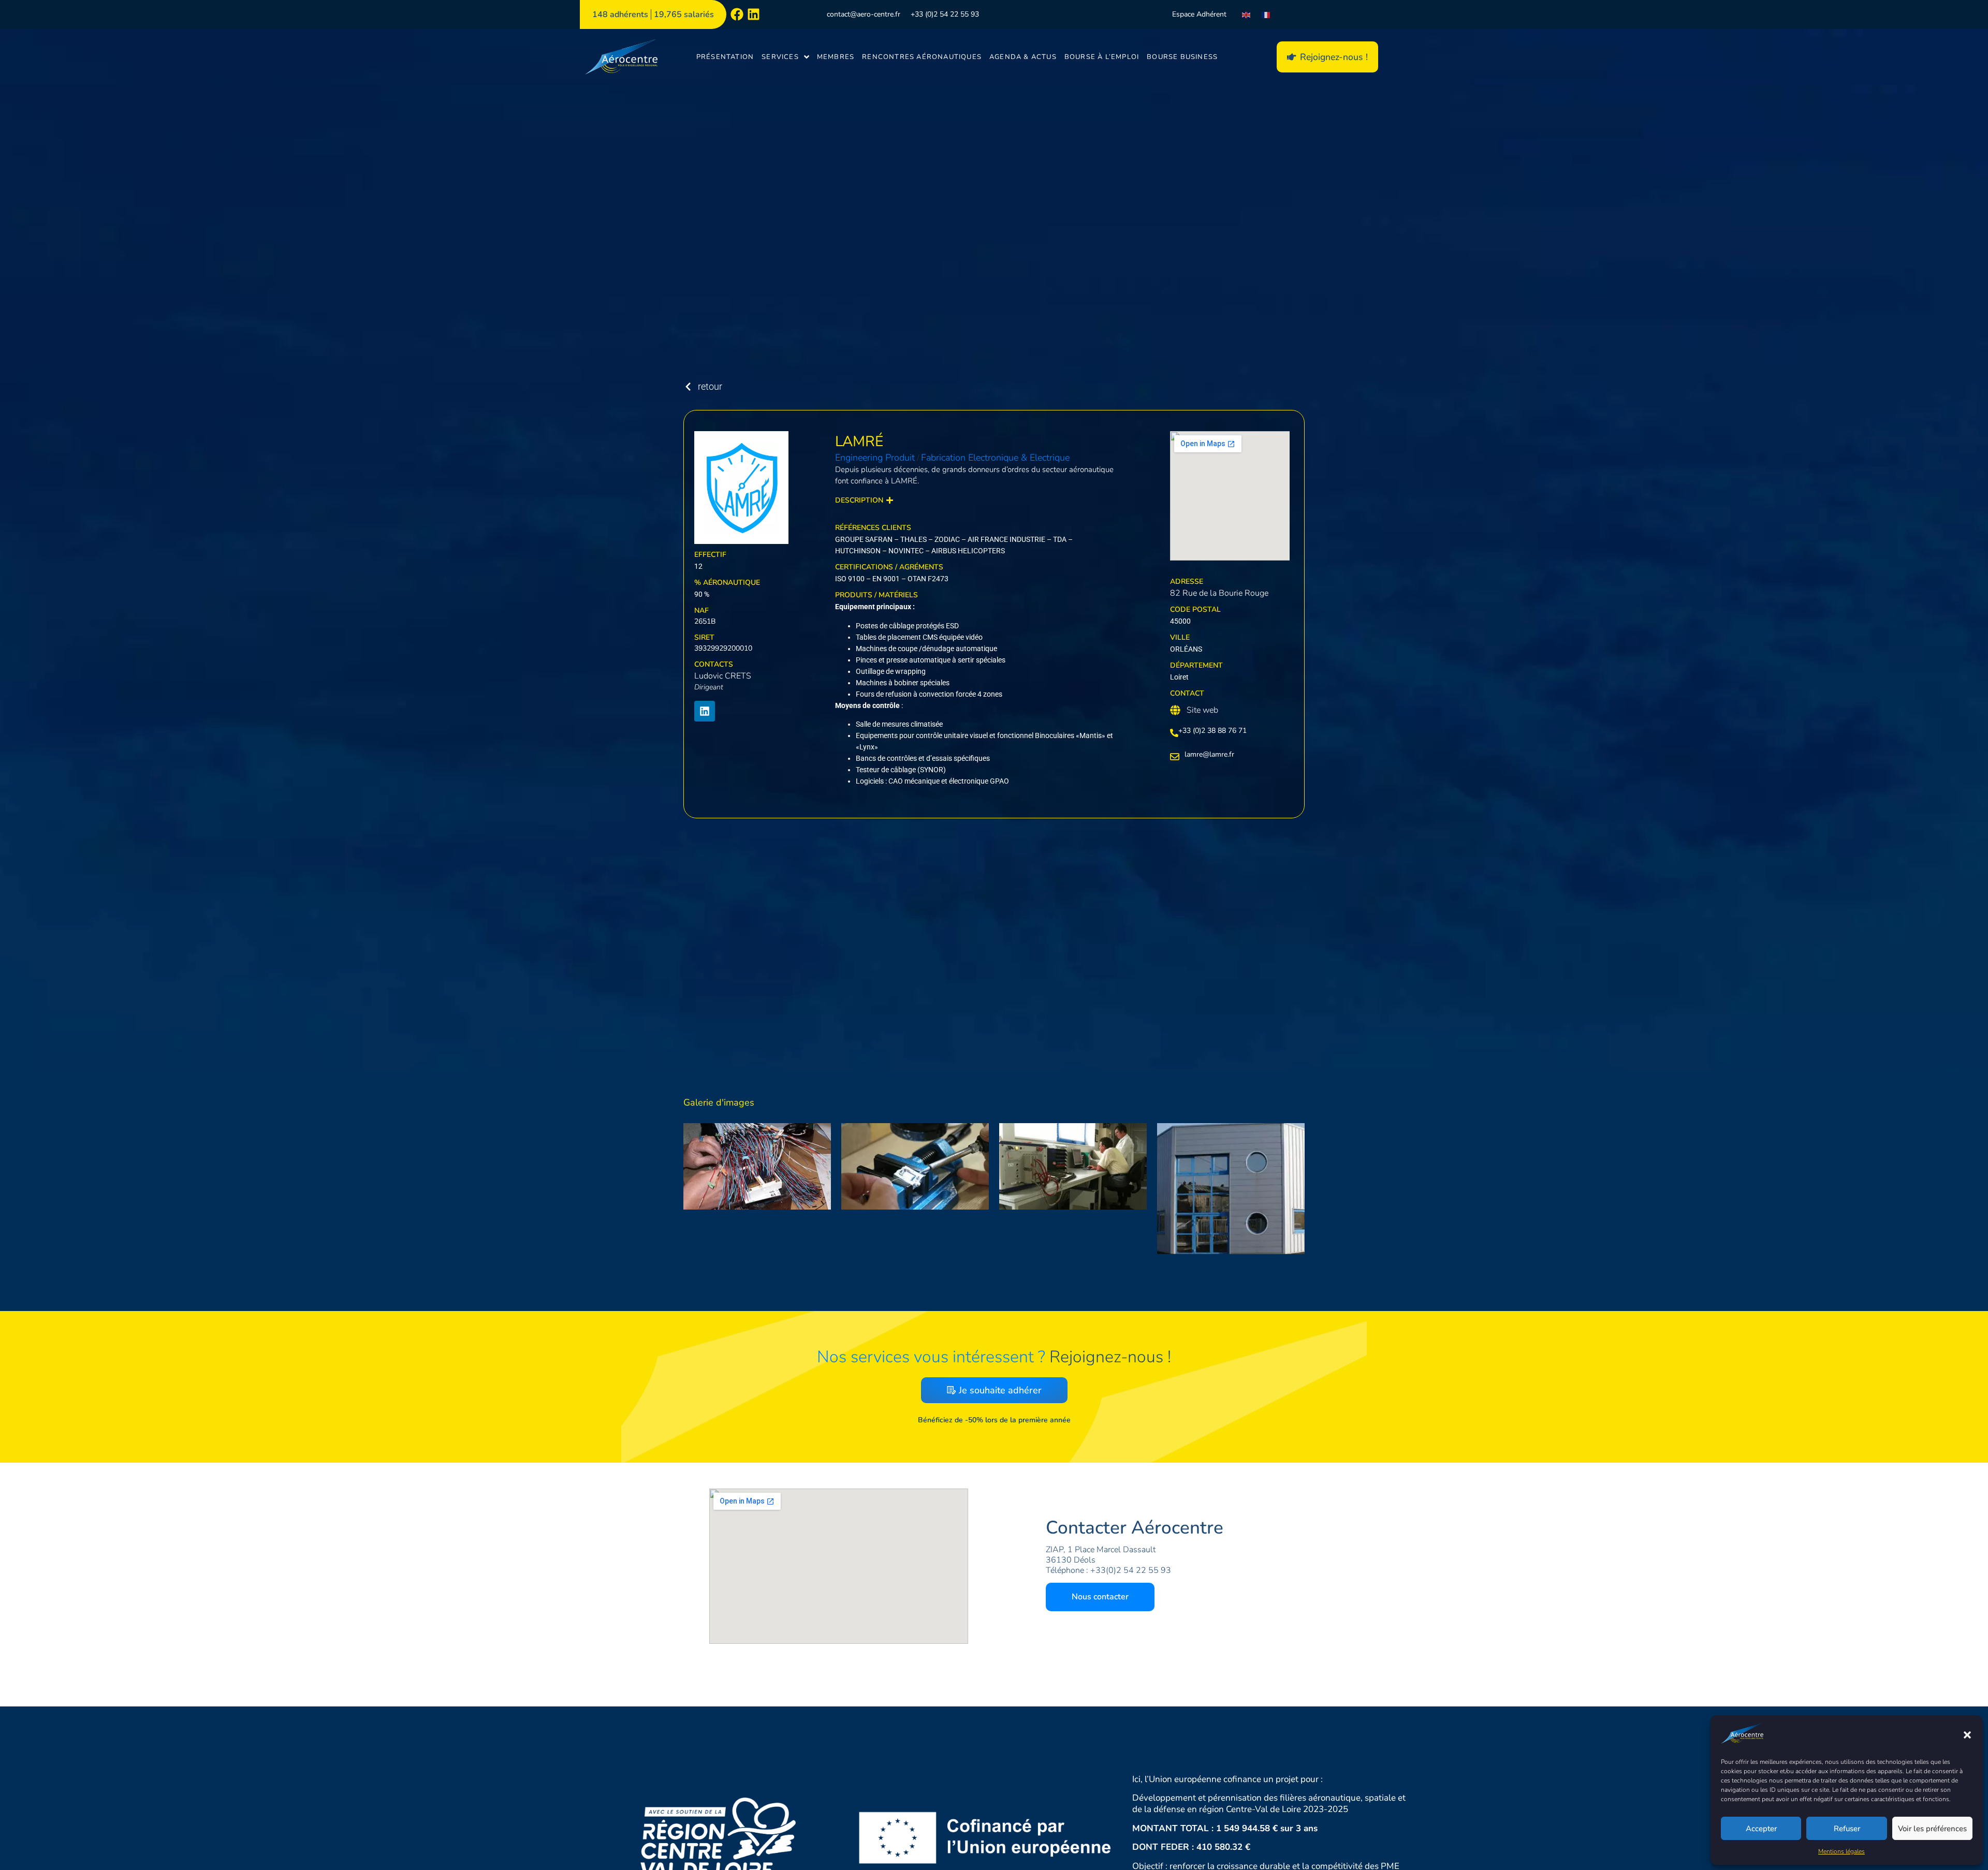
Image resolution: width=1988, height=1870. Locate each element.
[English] (1247, 14)
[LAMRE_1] (1231, 1189)
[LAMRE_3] (915, 1166)
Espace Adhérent (1199, 14)
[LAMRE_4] (757, 1166)
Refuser (1847, 1829)
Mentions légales (1841, 1851)
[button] (1967, 1735)
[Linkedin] (754, 14)
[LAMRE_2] (1073, 1166)
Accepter (1761, 1829)
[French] (1266, 14)
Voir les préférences (1932, 1829)
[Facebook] (737, 14)
